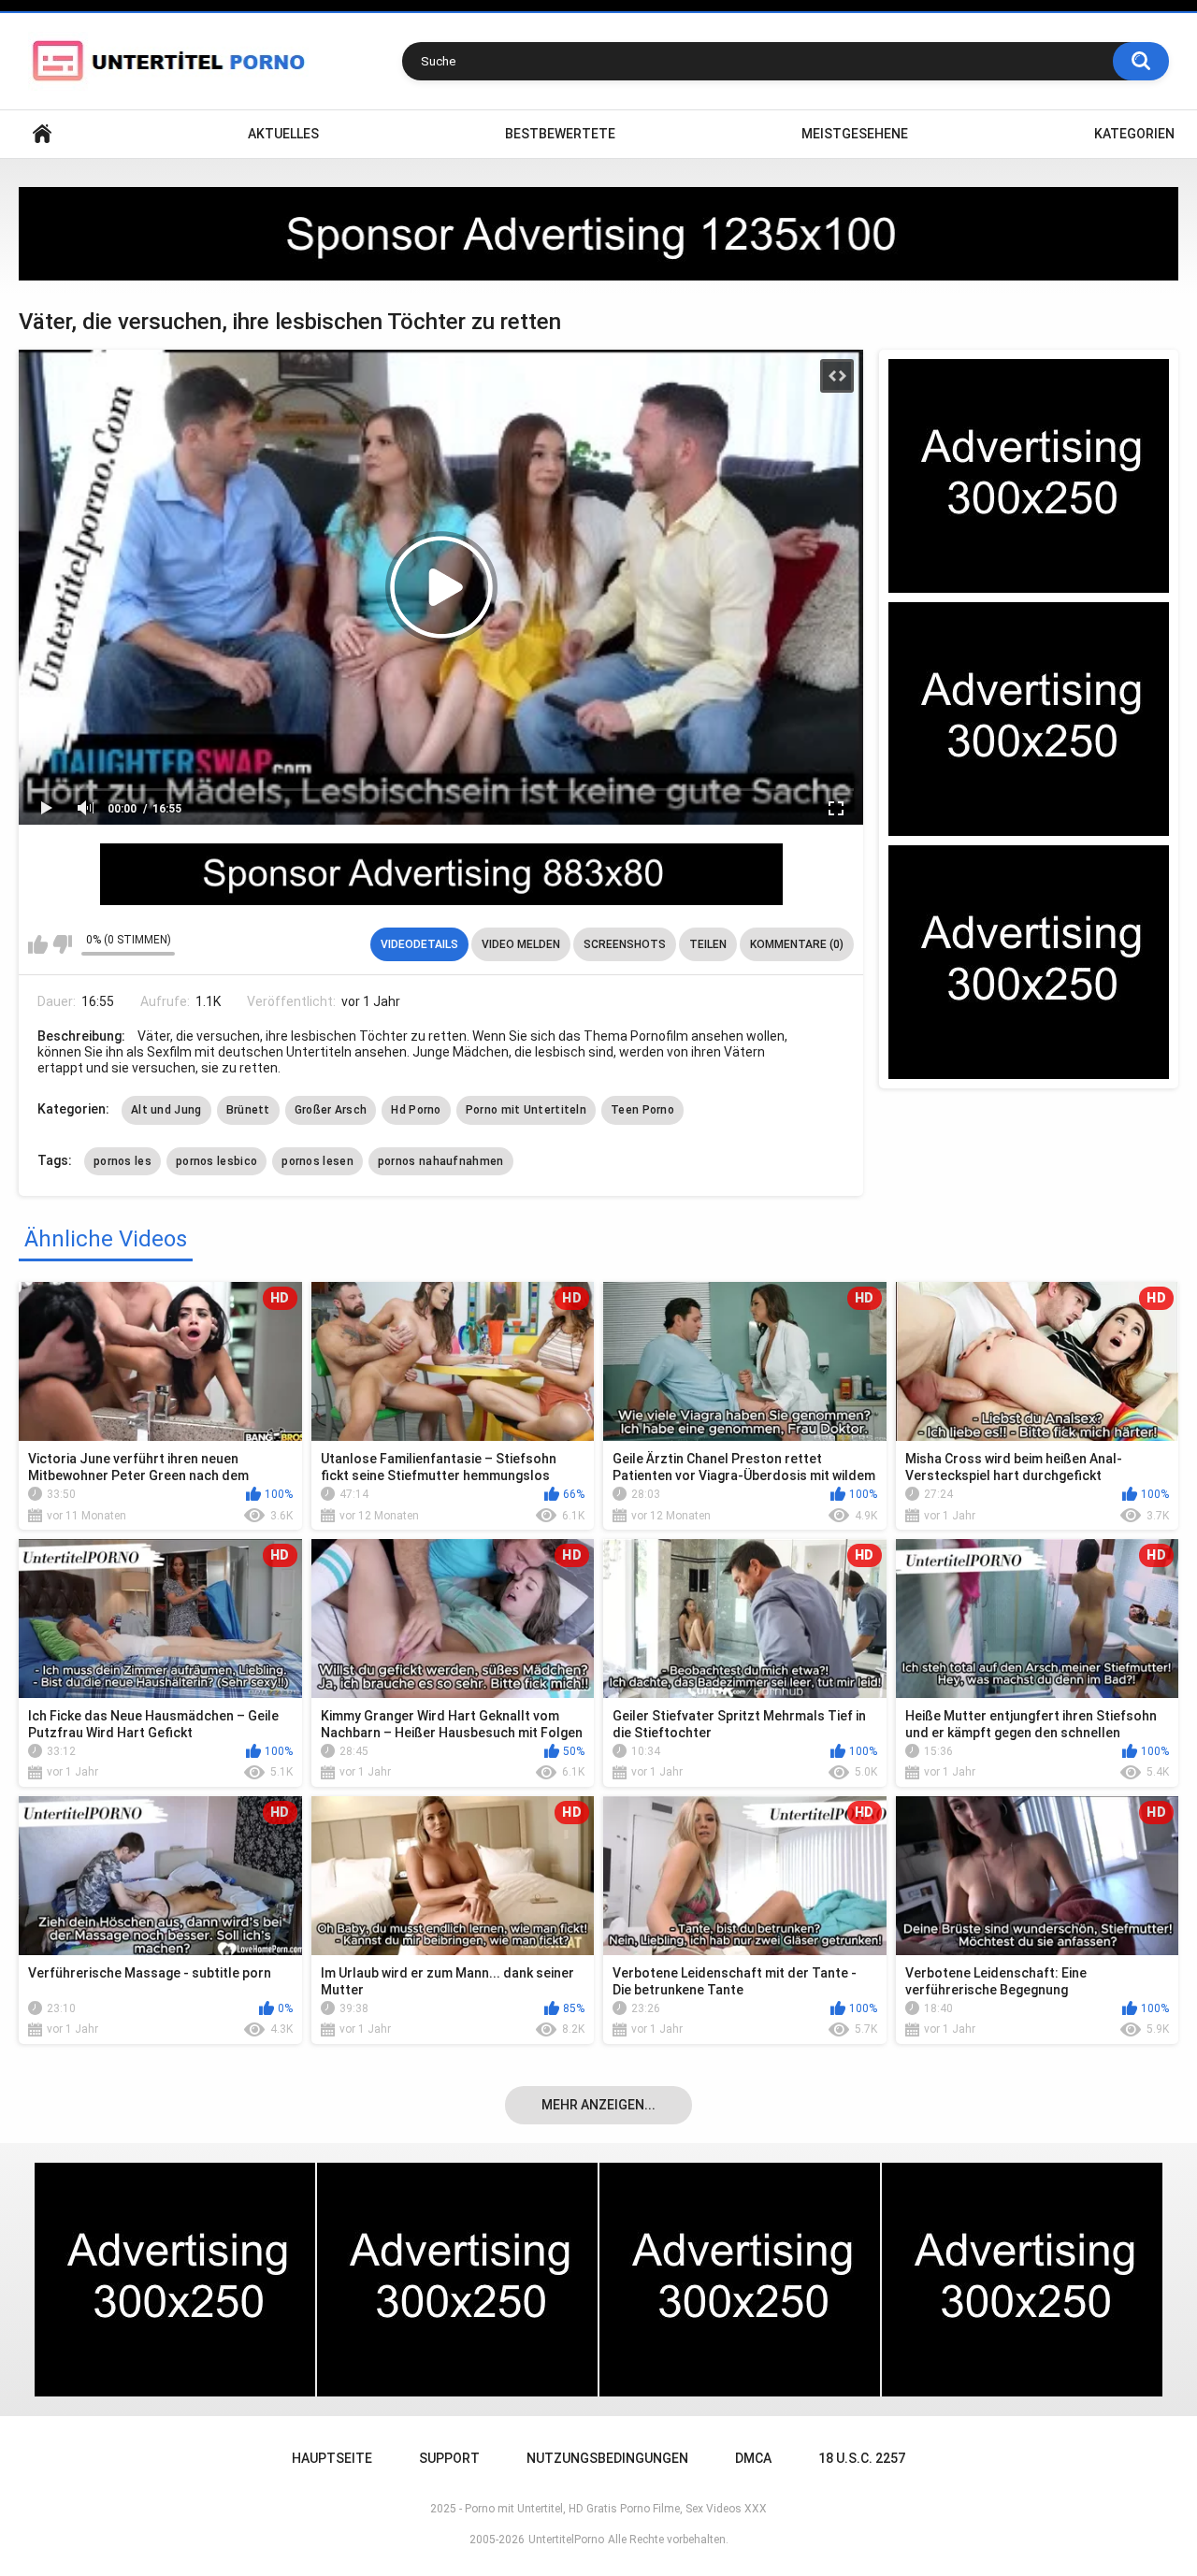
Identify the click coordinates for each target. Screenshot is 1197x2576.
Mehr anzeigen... (598, 2105)
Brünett (248, 1110)
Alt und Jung (166, 1110)
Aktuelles (283, 134)
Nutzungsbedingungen (607, 2458)
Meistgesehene (855, 134)
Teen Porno (642, 1110)
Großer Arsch (331, 1110)
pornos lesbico (216, 1161)
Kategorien (1134, 134)
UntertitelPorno (566, 2540)
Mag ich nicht (62, 944)
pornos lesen (317, 1161)
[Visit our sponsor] (598, 234)
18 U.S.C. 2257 (862, 2458)
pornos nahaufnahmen (441, 1161)
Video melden (521, 944)
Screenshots (625, 944)
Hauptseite (42, 134)
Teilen (708, 944)
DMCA (753, 2458)
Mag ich (38, 944)
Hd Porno (416, 1110)
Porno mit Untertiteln (526, 1110)
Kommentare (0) (797, 944)
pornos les (123, 1161)
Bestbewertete (560, 134)
